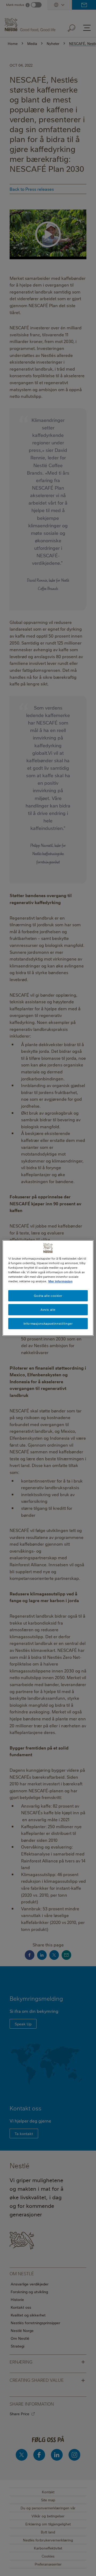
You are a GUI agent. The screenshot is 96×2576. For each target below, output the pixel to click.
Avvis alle (48, 1310)
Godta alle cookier (48, 1296)
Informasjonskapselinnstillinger (48, 1323)
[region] (48, 1288)
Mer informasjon (60, 1281)
